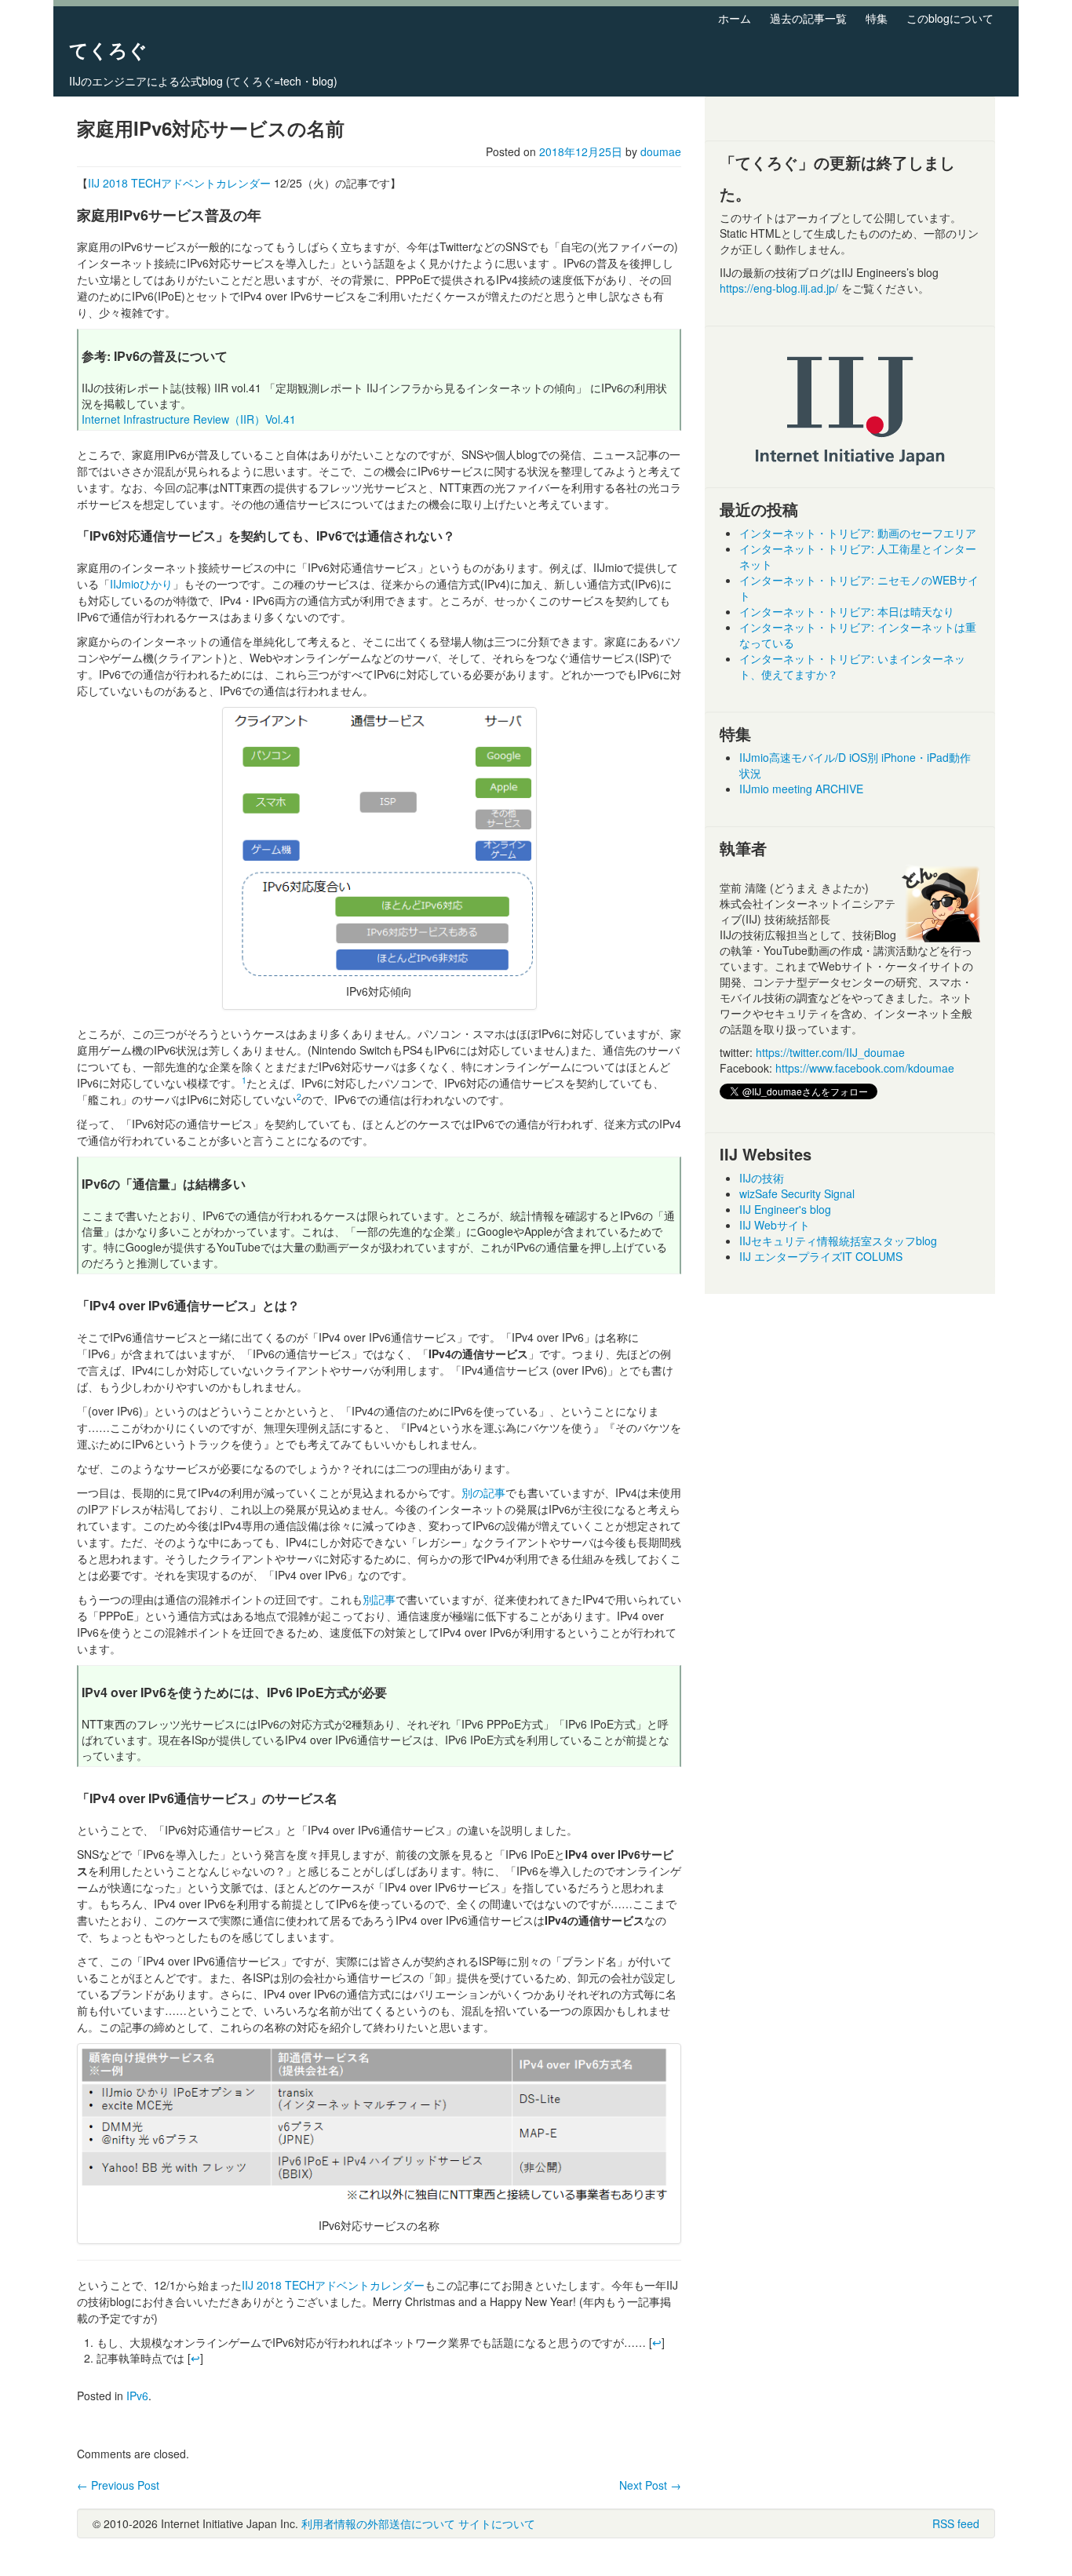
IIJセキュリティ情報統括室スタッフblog (838, 1241)
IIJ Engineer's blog (785, 1209)
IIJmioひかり (141, 584)
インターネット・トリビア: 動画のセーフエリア (858, 533)
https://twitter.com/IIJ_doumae (830, 1052)
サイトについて (497, 2523)
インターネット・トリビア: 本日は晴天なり (847, 611)
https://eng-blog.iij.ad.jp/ (780, 288)
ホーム (735, 18)
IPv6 (137, 2396)
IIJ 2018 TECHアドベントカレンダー (179, 183)
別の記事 (483, 1492)
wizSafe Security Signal (797, 1193)
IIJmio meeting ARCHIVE (801, 789)
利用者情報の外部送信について (378, 2523)
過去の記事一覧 (808, 18)
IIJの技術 (762, 1178)
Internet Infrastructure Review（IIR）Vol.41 (189, 419)
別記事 (379, 1599)
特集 (877, 18)
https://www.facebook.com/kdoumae (865, 1068)
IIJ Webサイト (775, 1225)
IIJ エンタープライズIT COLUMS (821, 1256)
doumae (661, 151)
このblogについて (950, 18)
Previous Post (118, 2485)
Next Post (650, 2485)
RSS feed (956, 2523)
